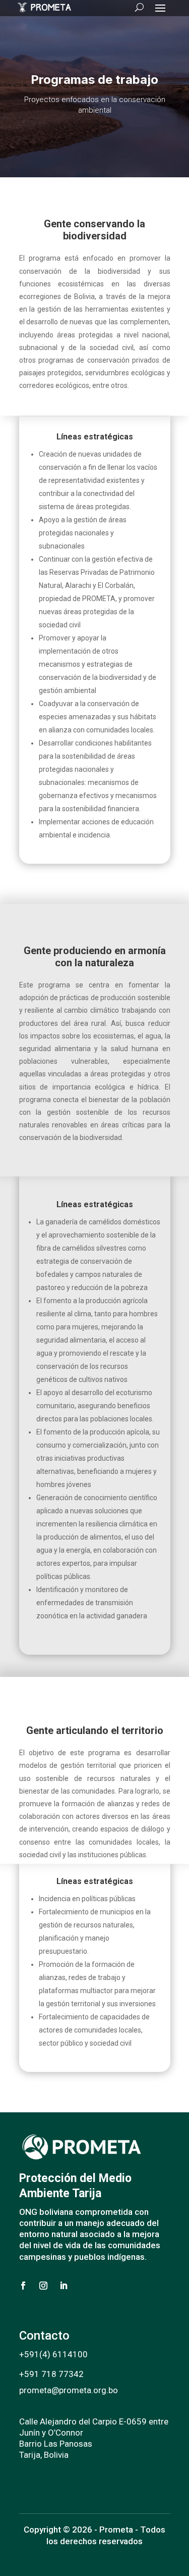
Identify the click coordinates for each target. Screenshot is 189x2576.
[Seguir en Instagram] (43, 2286)
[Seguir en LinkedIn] (64, 2286)
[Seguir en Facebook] (23, 2286)
